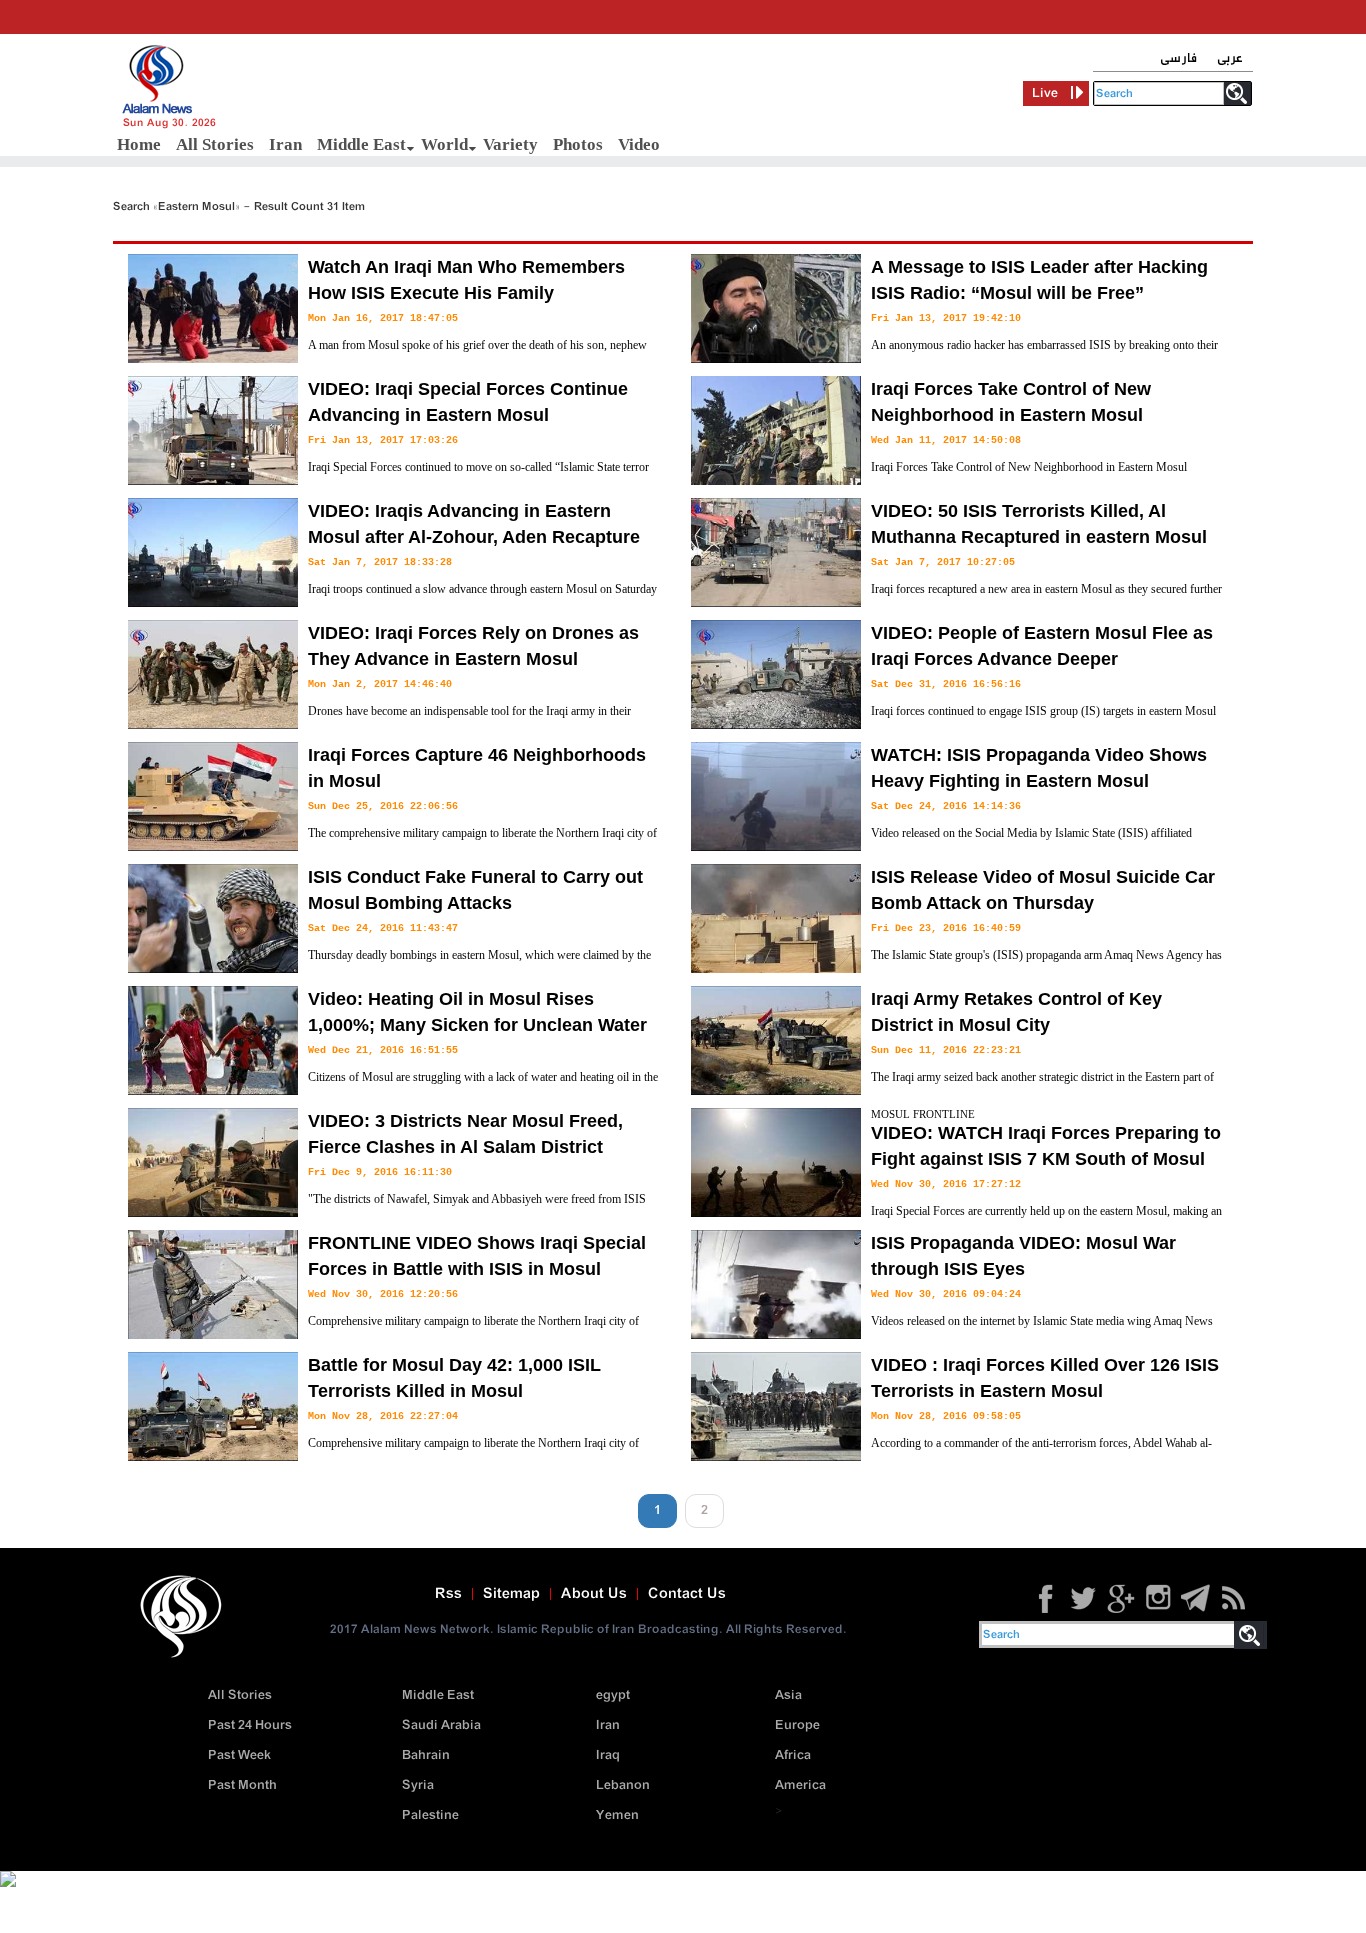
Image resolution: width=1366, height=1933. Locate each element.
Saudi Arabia (441, 1725)
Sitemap (511, 1594)
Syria (418, 1785)
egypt (613, 1695)
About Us (594, 1594)
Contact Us (687, 1594)
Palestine (430, 1815)
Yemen (617, 1815)
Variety (510, 144)
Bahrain (426, 1755)
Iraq (608, 1755)
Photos (578, 144)
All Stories (215, 144)
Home (139, 144)
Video (639, 144)
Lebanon (623, 1785)
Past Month (242, 1785)
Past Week (239, 1755)
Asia (788, 1695)
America (800, 1785)
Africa (793, 1755)
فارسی (1178, 58)
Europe (797, 1725)
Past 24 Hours (250, 1725)
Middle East (361, 144)
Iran (285, 144)
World (444, 144)
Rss (448, 1594)
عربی (1230, 58)
